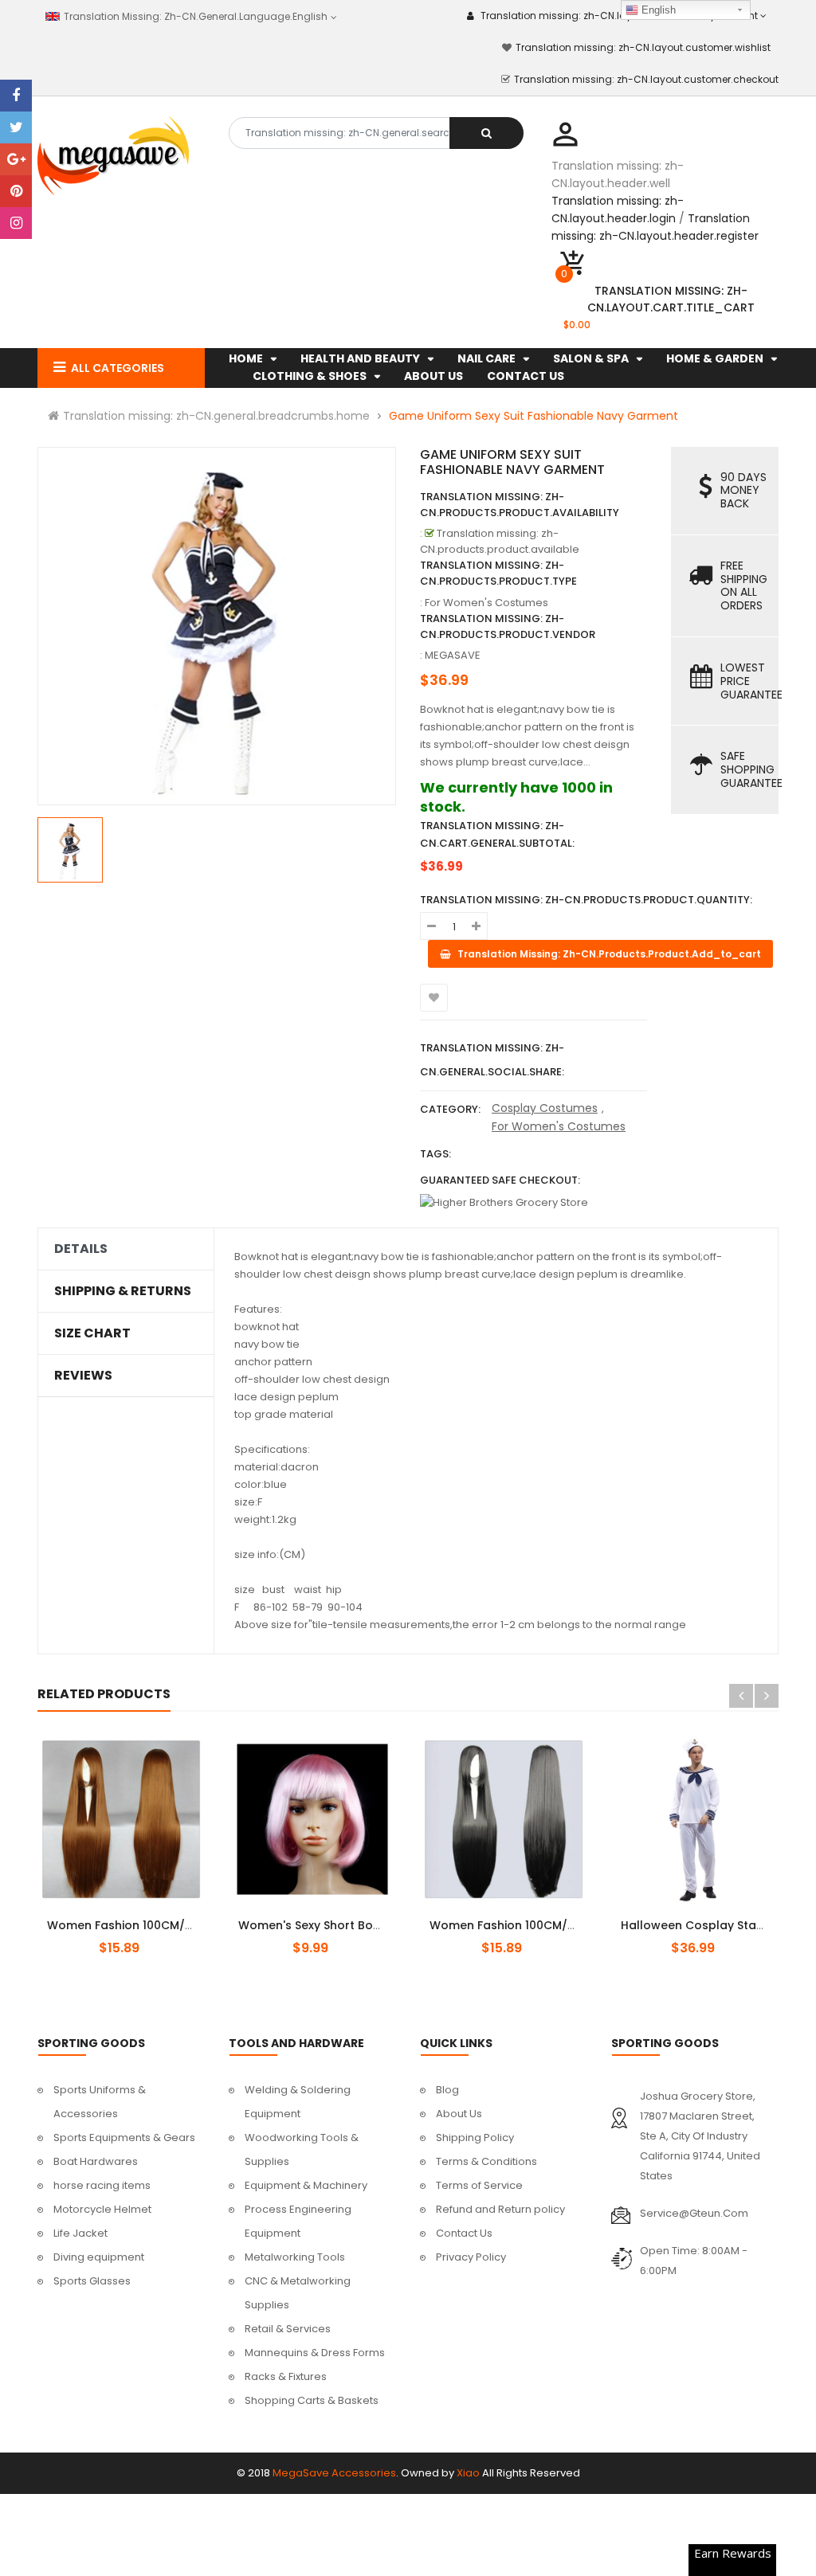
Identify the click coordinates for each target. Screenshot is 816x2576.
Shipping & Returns (123, 1291)
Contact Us (464, 2233)
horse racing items (102, 2185)
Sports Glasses (92, 2281)
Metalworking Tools (295, 2257)
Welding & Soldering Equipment (298, 2102)
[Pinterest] (16, 191)
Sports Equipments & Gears (124, 2138)
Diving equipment (99, 2257)
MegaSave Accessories (334, 2473)
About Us (459, 2114)
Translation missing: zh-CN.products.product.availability (520, 505)
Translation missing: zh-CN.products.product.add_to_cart (135, 1916)
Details (81, 1249)
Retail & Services (288, 2329)
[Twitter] (16, 127)
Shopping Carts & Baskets (312, 2400)
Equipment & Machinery (306, 2185)
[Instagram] (16, 223)
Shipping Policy (475, 2138)
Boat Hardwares (96, 2161)
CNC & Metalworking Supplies (298, 2293)
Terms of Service (479, 2185)
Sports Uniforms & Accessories (100, 2102)
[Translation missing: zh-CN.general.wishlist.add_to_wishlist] (434, 998)
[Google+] (16, 159)
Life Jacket (80, 2233)
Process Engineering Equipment (298, 2221)
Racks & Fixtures (286, 2376)
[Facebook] (16, 96)
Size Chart (92, 1333)
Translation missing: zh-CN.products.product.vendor (508, 626)
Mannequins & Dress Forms (315, 2353)
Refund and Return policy (500, 2209)
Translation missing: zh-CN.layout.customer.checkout (646, 79)
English (657, 10)
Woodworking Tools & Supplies (302, 2149)
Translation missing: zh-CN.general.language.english (193, 16)
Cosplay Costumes (545, 1108)
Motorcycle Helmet (102, 2209)
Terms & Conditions (486, 2161)
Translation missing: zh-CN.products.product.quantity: (586, 900)
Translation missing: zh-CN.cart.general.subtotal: (497, 834)
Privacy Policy (471, 2257)
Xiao (468, 2473)
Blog (447, 2090)
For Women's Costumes (559, 1126)
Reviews (83, 1376)
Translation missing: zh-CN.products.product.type (498, 573)
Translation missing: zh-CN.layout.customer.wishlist (643, 47)
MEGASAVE (453, 655)
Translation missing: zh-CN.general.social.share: (492, 1060)
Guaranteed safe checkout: (500, 1180)
